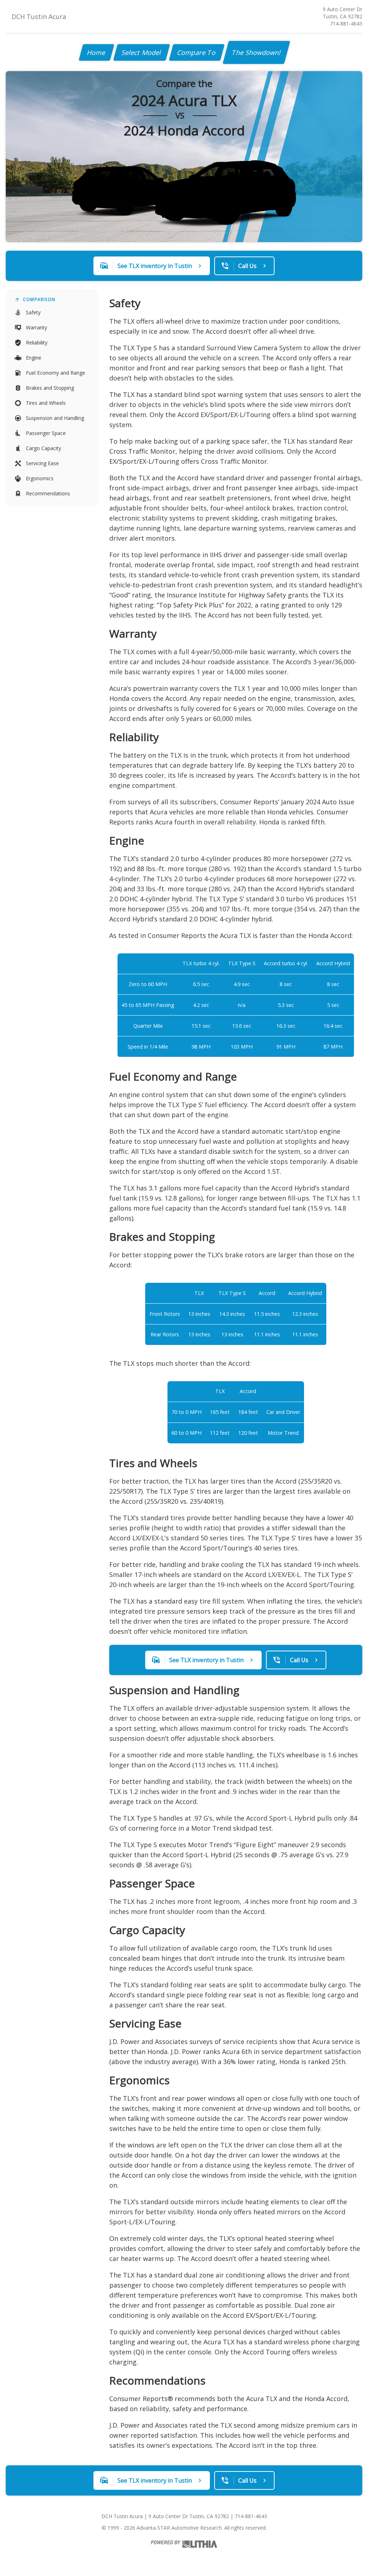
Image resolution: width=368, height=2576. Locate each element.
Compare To (197, 52)
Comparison (39, 299)
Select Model (142, 52)
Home (96, 52)
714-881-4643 (346, 24)
